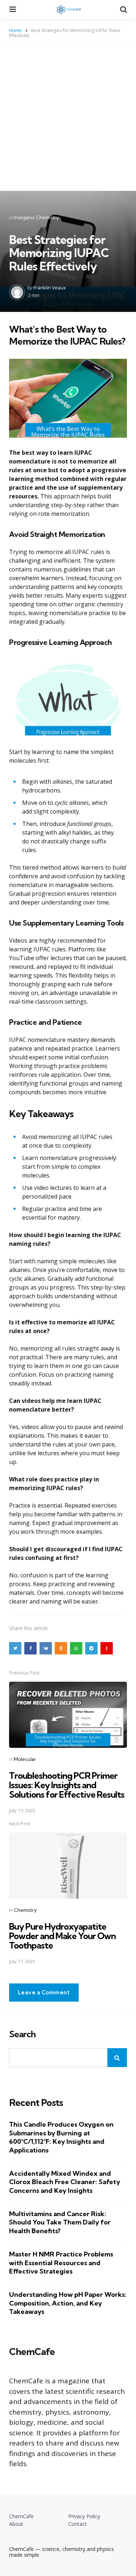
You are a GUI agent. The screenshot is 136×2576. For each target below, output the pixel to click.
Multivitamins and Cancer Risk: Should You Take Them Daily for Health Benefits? (60, 2222)
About (16, 2524)
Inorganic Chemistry (36, 217)
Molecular (25, 1759)
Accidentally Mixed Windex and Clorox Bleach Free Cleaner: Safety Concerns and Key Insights (65, 2182)
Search (22, 2034)
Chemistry (25, 1910)
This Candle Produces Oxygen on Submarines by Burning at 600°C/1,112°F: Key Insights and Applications (61, 2137)
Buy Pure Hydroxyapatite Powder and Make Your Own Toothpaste (62, 1936)
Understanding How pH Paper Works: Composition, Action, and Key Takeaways (68, 2303)
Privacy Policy (84, 2516)
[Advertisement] (68, 119)
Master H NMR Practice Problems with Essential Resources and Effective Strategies (61, 2263)
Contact (77, 2524)
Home (15, 30)
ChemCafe (21, 2516)
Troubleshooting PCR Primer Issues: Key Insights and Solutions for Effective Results (67, 1785)
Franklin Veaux (50, 288)
